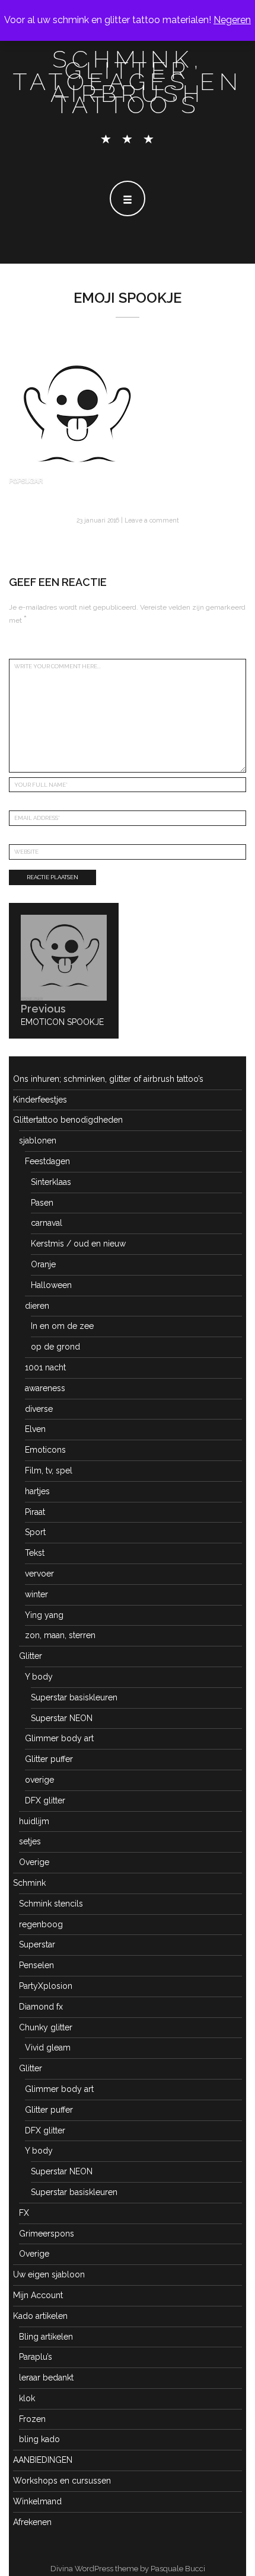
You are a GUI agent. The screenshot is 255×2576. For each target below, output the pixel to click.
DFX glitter (45, 1800)
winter (36, 1594)
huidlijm (34, 1821)
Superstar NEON (62, 1718)
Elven (35, 1429)
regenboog (41, 1924)
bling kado (39, 2439)
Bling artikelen (46, 2337)
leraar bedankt (46, 2378)
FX (24, 2213)
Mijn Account (38, 2295)
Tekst (35, 1553)
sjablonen (38, 1140)
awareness (45, 1388)
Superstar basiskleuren (74, 1697)
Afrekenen (32, 2522)
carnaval (47, 1223)
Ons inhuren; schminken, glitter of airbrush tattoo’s (108, 1079)
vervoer (39, 1574)
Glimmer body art (59, 1738)
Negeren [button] (232, 20)
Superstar (37, 1944)
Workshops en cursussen (62, 2481)
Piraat (35, 1512)
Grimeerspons (47, 2234)
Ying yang (44, 1615)
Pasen (42, 1203)
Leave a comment (152, 520)
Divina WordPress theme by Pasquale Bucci (128, 2569)
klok (27, 2398)
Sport (35, 1532)
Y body (39, 1677)
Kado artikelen (40, 2316)
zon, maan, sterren (60, 1635)
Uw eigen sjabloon (49, 2274)
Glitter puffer (49, 1759)
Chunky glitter (46, 2027)
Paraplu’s (36, 2357)
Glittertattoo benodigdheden (68, 1120)
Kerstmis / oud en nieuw (78, 1244)
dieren (37, 1306)
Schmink (29, 1883)
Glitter (31, 1656)
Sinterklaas (51, 1182)
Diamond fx (41, 2007)
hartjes (37, 1491)
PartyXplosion (46, 1986)
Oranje (43, 1264)
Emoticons (45, 1450)
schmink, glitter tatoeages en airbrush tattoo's (128, 82)
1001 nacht (45, 1367)
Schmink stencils (51, 1904)
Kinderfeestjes (40, 1100)
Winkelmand (37, 2501)
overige (39, 1780)
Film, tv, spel (49, 1470)
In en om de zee (62, 1326)
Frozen (32, 2419)
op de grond (55, 1347)
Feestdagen (47, 1161)
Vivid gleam (48, 2048)
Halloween (51, 1285)
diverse (39, 1409)
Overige (34, 1862)
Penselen (36, 1965)
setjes (30, 1841)
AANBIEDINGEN (43, 2460)
